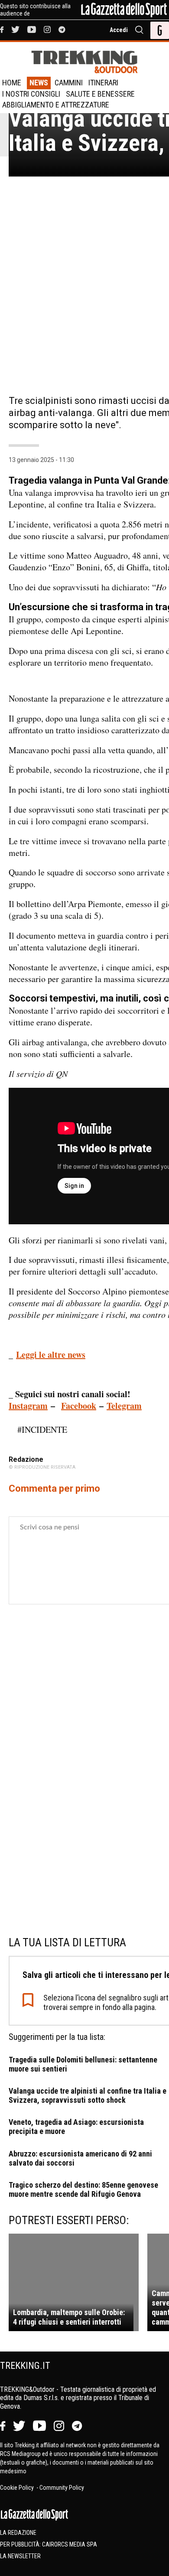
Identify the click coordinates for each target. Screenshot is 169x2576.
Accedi (119, 30)
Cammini (69, 83)
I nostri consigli (31, 94)
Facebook (79, 1406)
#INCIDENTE (42, 1429)
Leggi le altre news (51, 1355)
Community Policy (62, 2488)
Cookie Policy (18, 2488)
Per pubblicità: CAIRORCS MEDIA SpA (49, 2544)
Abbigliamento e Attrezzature (56, 105)
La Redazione (18, 2533)
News (39, 83)
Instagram (28, 1406)
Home (12, 83)
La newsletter (20, 2556)
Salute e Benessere (100, 94)
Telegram (124, 1406)
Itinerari (103, 83)
